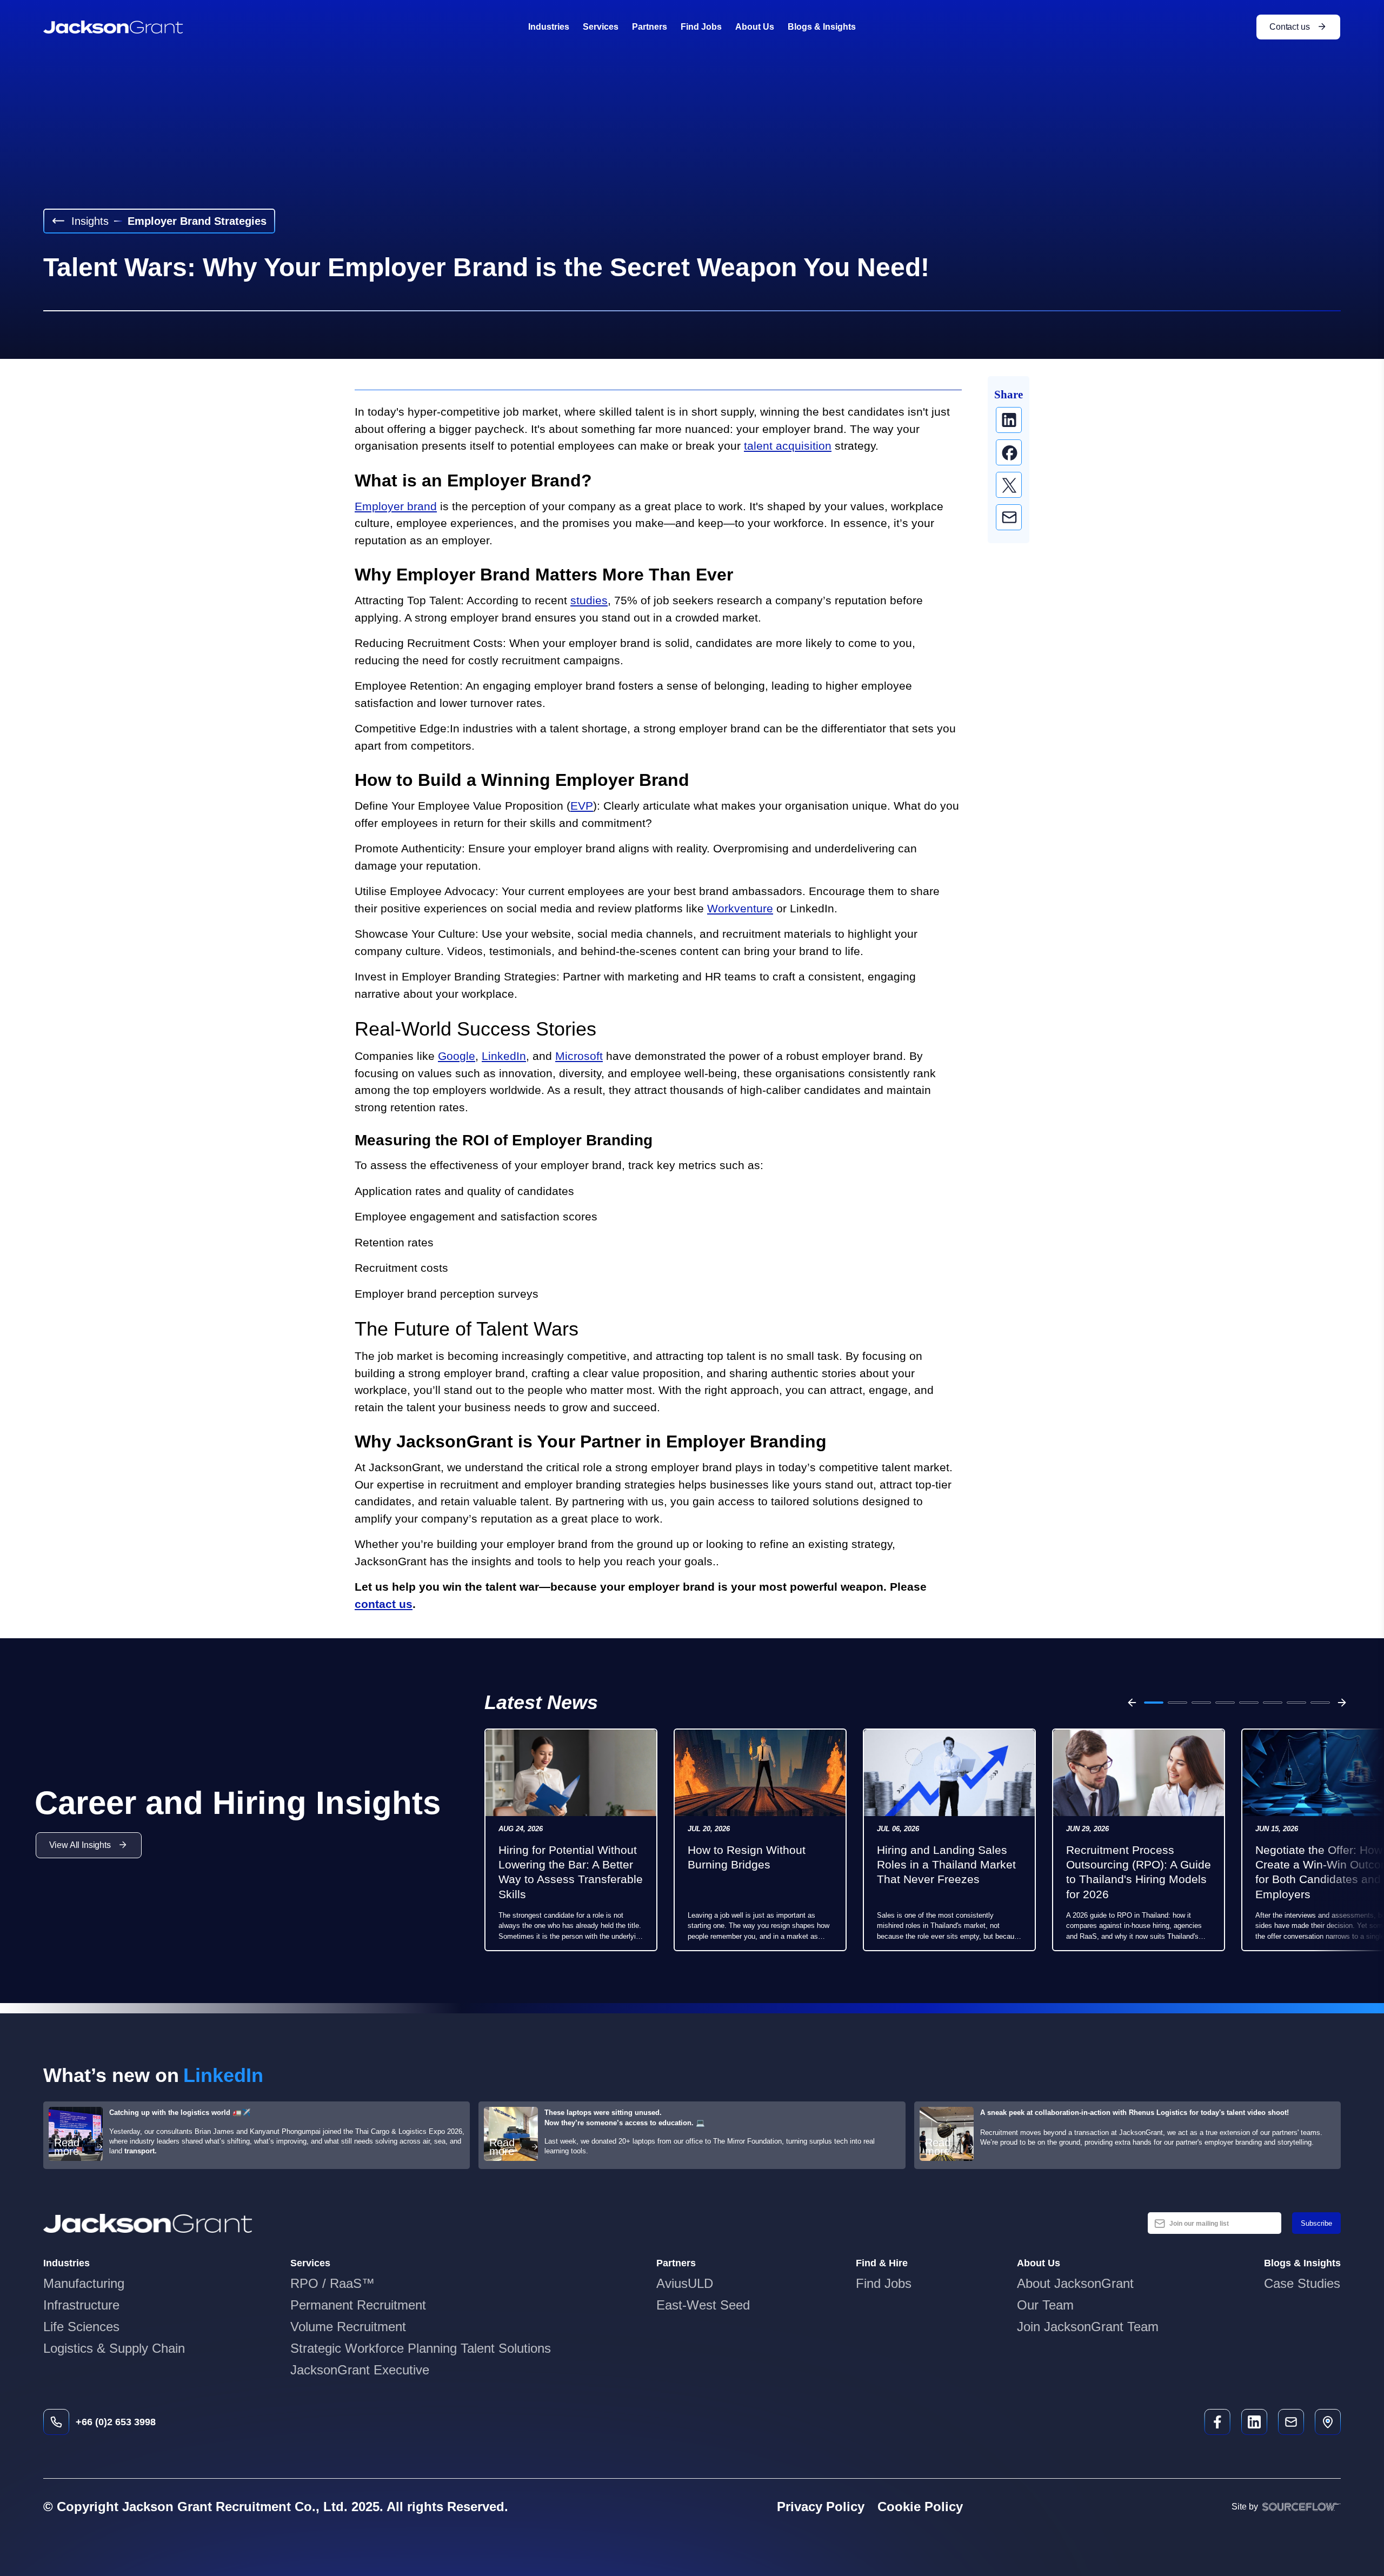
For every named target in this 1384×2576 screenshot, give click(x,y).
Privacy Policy (821, 2507)
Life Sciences (81, 2327)
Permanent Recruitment (358, 2305)
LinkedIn (504, 1056)
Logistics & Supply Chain (114, 2348)
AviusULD (685, 2283)
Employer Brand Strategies (197, 221)
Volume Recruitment (348, 2327)
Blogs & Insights (822, 27)
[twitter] (1009, 485)
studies (589, 600)
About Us (755, 27)
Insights (90, 221)
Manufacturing (84, 2283)
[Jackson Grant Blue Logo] (148, 2224)
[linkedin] (1009, 420)
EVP (582, 806)
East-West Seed (703, 2305)
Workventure (740, 908)
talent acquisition (788, 446)
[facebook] (1009, 452)
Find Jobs (701, 27)
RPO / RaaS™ (332, 2283)
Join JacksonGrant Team (1088, 2327)
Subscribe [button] (1316, 2223)
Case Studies (1302, 2283)
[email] (1009, 517)
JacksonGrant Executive (360, 2370)
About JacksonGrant (1075, 2283)
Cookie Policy (920, 2507)
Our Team (1045, 2305)
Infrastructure (81, 2305)
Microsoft (579, 1056)
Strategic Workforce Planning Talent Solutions (421, 2348)
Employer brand (396, 506)
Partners (650, 27)
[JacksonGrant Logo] (113, 27)
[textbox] (1215, 2223)
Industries (549, 27)
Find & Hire (882, 2263)
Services (601, 27)
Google (457, 1056)
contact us (384, 1604)
